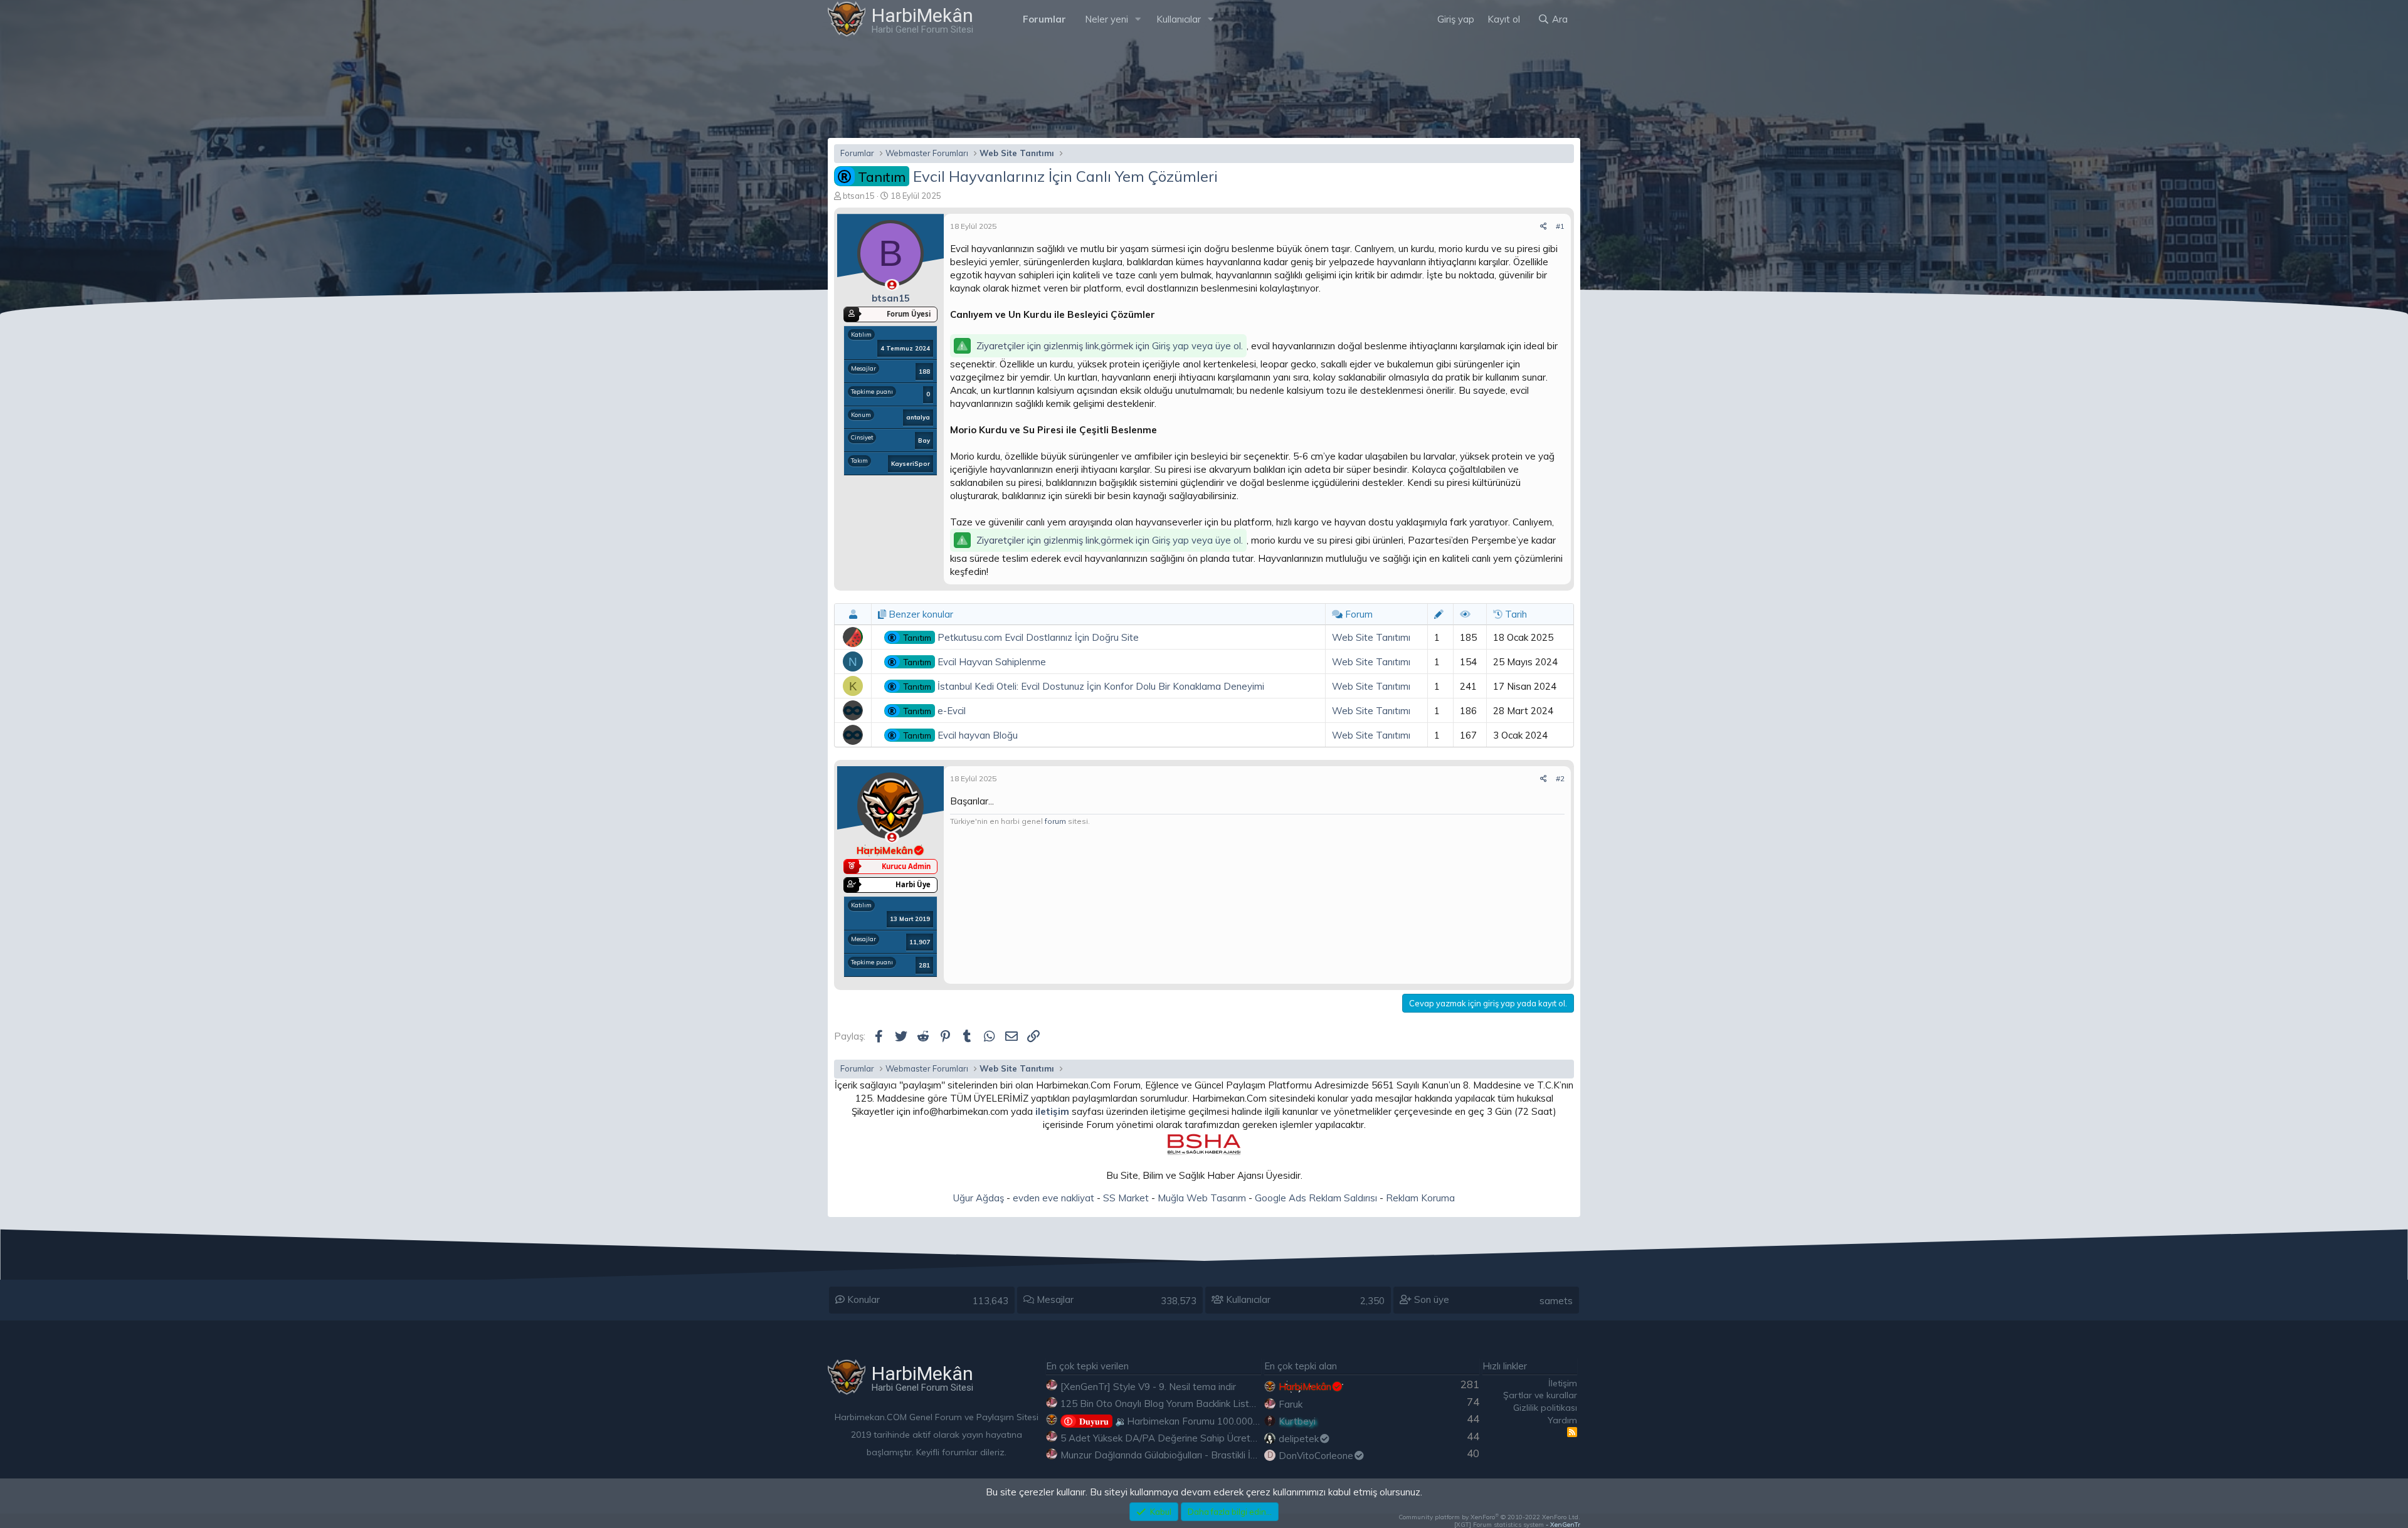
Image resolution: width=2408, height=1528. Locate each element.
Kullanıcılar (1179, 19)
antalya (918, 417)
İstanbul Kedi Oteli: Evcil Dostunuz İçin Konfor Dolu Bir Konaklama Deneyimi (1084, 686)
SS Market (1126, 1198)
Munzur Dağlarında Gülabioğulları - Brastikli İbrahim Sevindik (1189, 1455)
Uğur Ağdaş (979, 1198)
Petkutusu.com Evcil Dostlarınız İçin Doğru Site (1021, 637)
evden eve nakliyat (1053, 1198)
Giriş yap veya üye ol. (1197, 346)
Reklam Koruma (1420, 1198)
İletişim (1563, 1383)
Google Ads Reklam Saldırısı (1316, 1198)
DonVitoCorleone (1316, 1456)
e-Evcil (934, 711)
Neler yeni (1106, 19)
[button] (1138, 19)
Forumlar (1044, 19)
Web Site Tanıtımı (1371, 637)
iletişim (1052, 1111)
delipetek (1299, 1439)
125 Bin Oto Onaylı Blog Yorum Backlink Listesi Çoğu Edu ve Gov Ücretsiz (1218, 1404)
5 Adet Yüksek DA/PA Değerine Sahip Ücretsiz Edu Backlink (1189, 1438)
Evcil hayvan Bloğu (960, 735)
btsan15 (859, 196)
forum (1055, 821)
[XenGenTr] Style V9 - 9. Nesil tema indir (1148, 1387)
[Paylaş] (1544, 227)
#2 (1560, 778)
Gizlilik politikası (1545, 1408)
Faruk (1291, 1404)
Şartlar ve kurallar (1540, 1395)
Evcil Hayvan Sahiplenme (974, 662)
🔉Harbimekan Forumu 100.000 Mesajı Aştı (1191, 1421)
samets (1556, 1301)
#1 (1560, 226)
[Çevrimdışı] (892, 285)
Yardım (1562, 1420)
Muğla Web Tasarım (1202, 1198)
